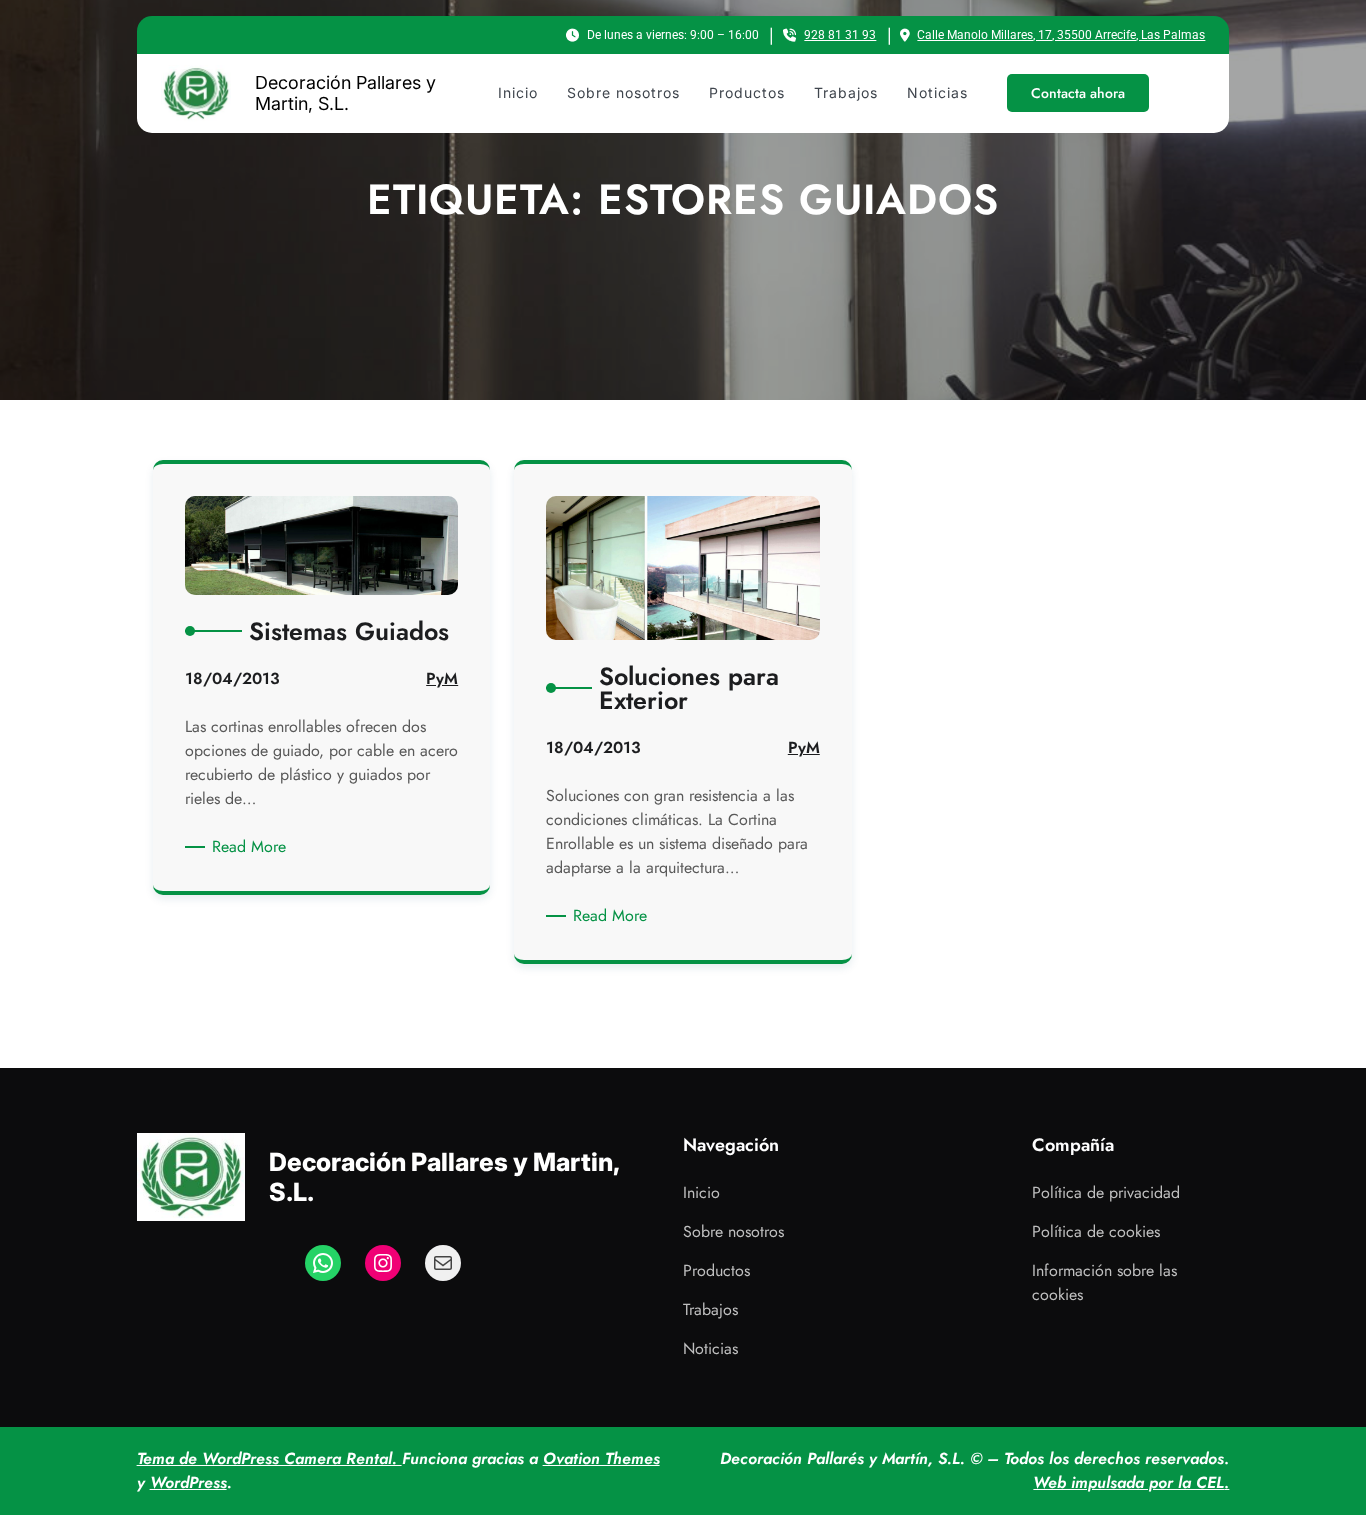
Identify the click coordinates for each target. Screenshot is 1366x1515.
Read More (252, 847)
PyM (442, 678)
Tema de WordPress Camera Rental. (269, 1458)
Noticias (710, 1348)
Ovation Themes (601, 1458)
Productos (716, 1270)
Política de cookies (1096, 1231)
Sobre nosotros (733, 1231)
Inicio (701, 1192)
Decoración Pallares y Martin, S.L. (345, 93)
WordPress (188, 1482)
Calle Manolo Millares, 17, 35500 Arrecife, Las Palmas (1061, 35)
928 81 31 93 (840, 35)
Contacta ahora (1078, 93)
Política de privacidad (1106, 1192)
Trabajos (710, 1309)
